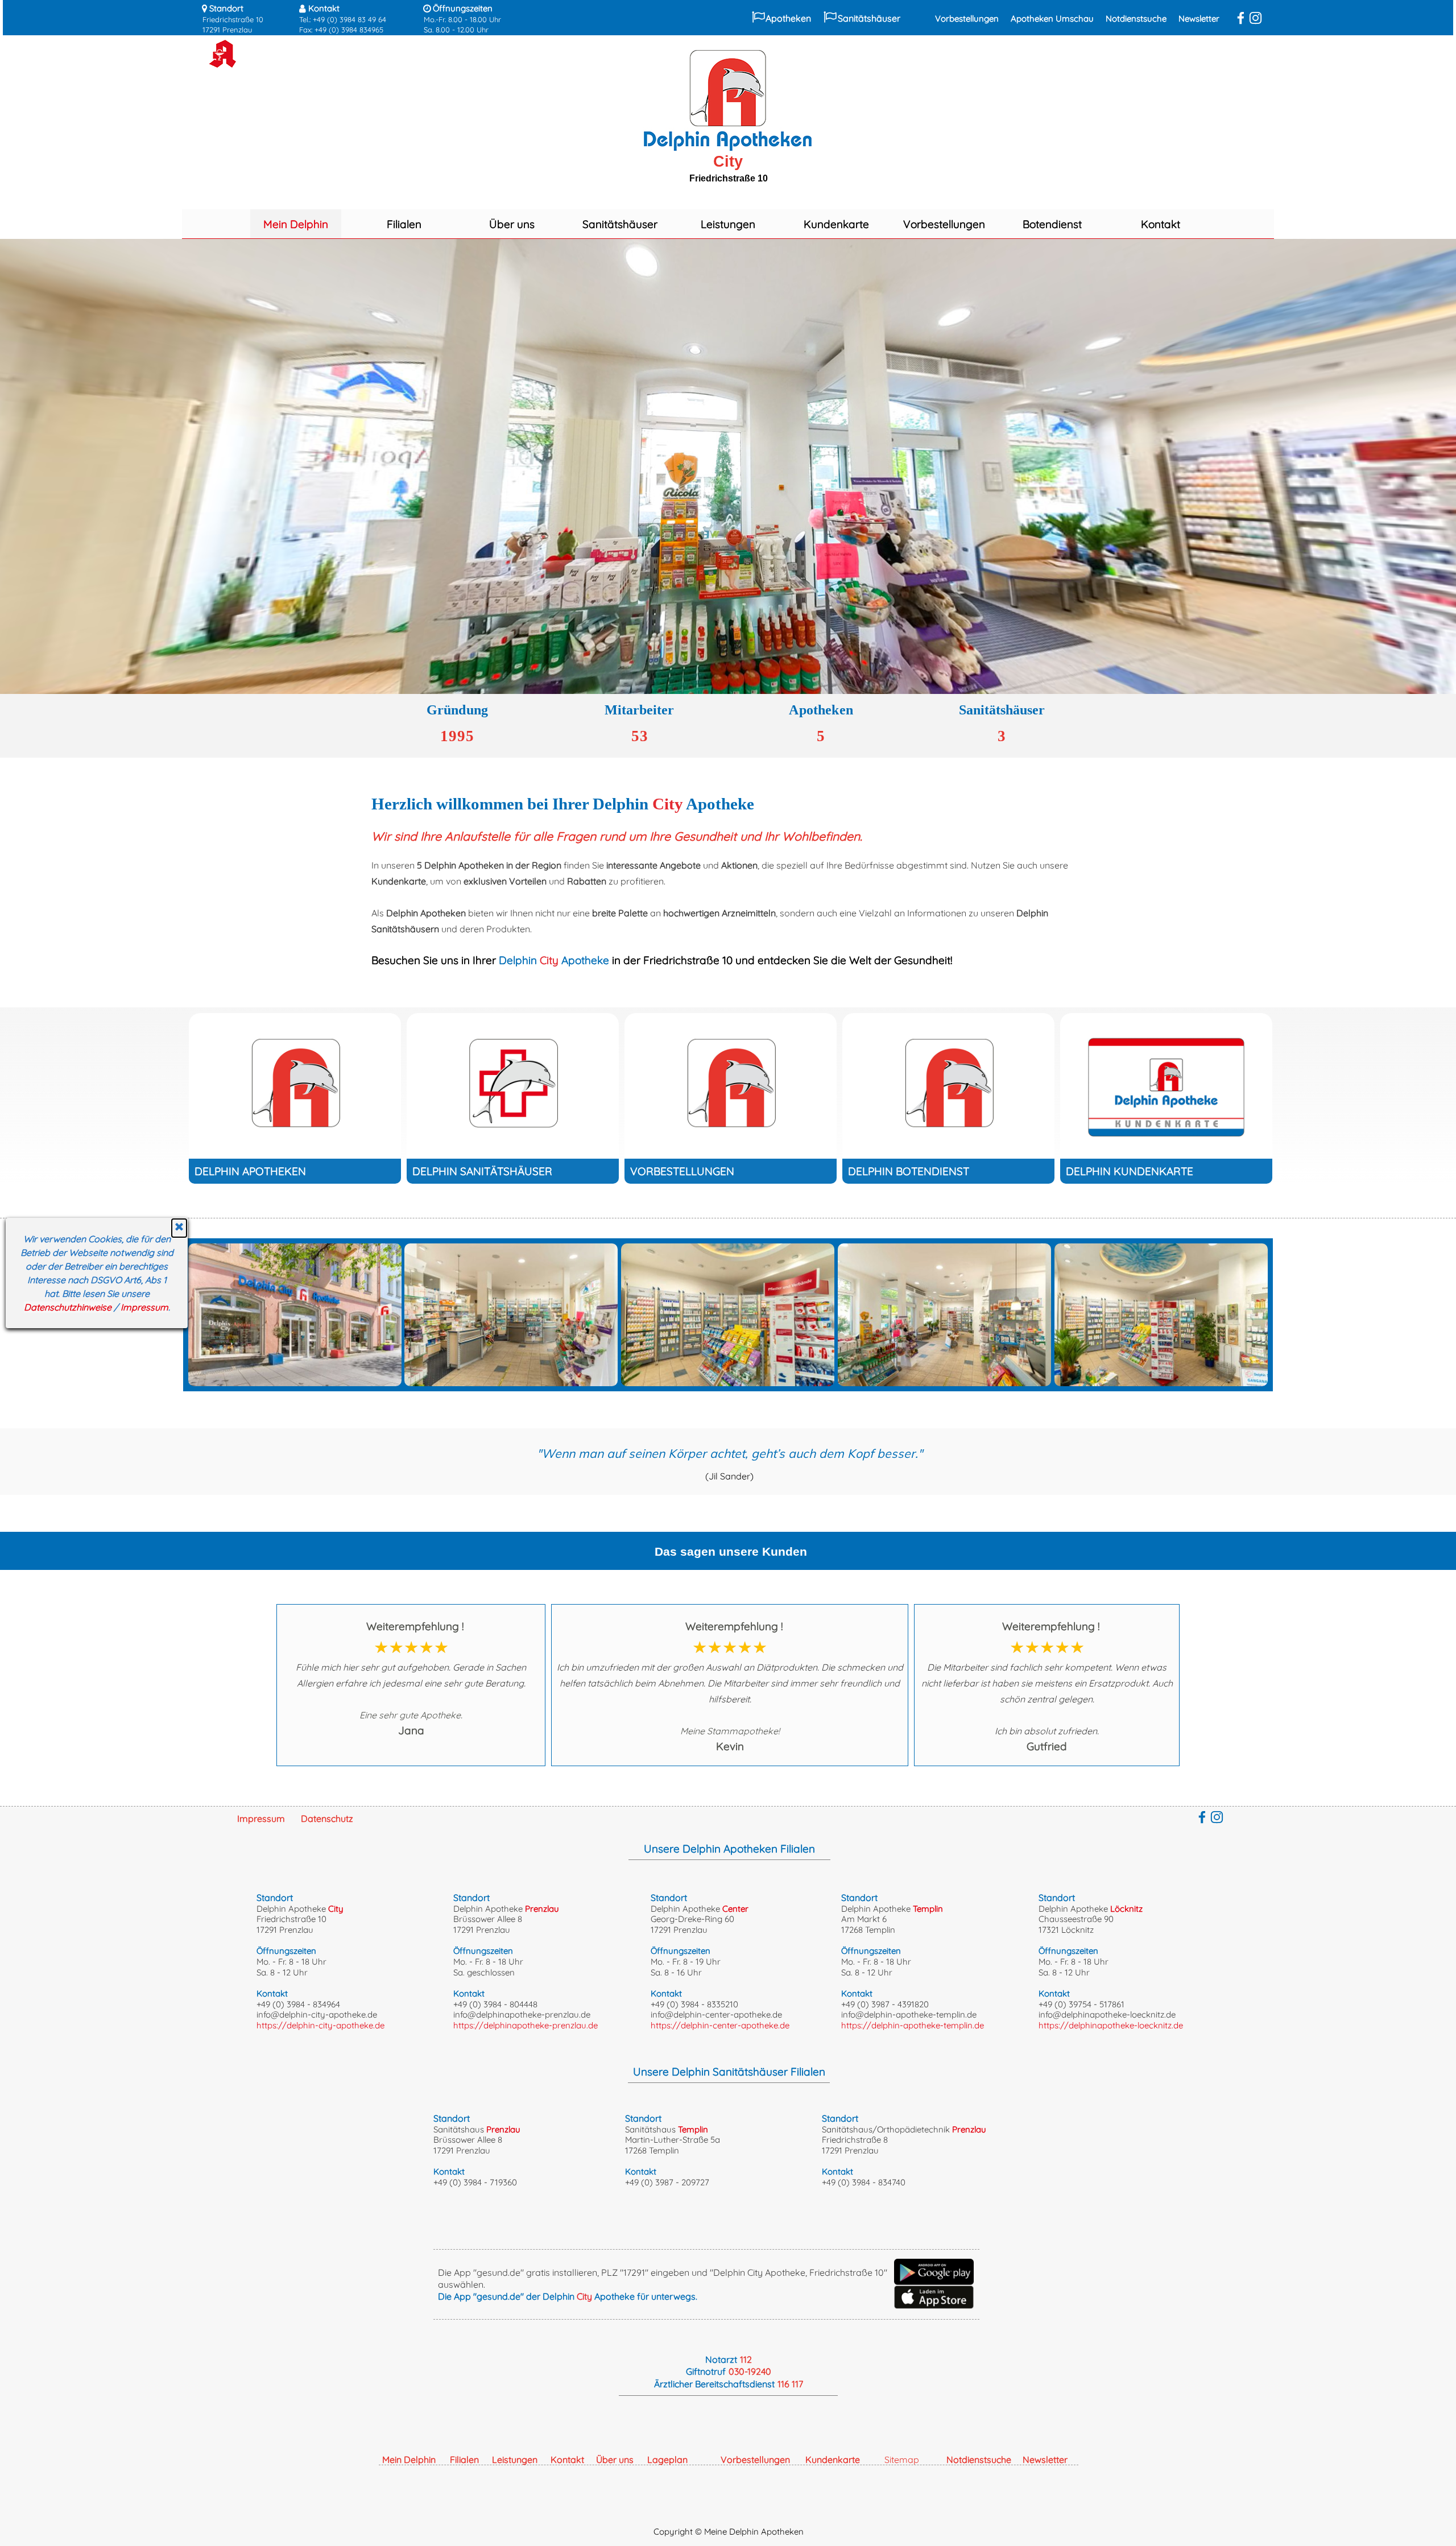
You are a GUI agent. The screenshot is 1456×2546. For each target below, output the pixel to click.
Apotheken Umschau (1052, 18)
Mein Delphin (296, 224)
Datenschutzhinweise (68, 1307)
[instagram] (1256, 18)
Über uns (512, 224)
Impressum (144, 1307)
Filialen (404, 224)
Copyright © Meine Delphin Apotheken (729, 2531)
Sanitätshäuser (869, 18)
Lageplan (667, 2460)
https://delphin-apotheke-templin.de (913, 2025)
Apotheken (788, 18)
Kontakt (1161, 224)
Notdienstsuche (1136, 18)
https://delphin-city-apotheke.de (320, 2025)
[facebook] (1241, 18)
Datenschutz (327, 1818)
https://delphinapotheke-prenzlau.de (526, 2025)
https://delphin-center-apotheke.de (720, 2025)
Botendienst (1052, 224)
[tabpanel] (244, 18)
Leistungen (728, 224)
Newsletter (1199, 18)
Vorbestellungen (967, 18)
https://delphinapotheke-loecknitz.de (1111, 2025)
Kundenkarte (836, 224)
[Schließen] (179, 1228)
